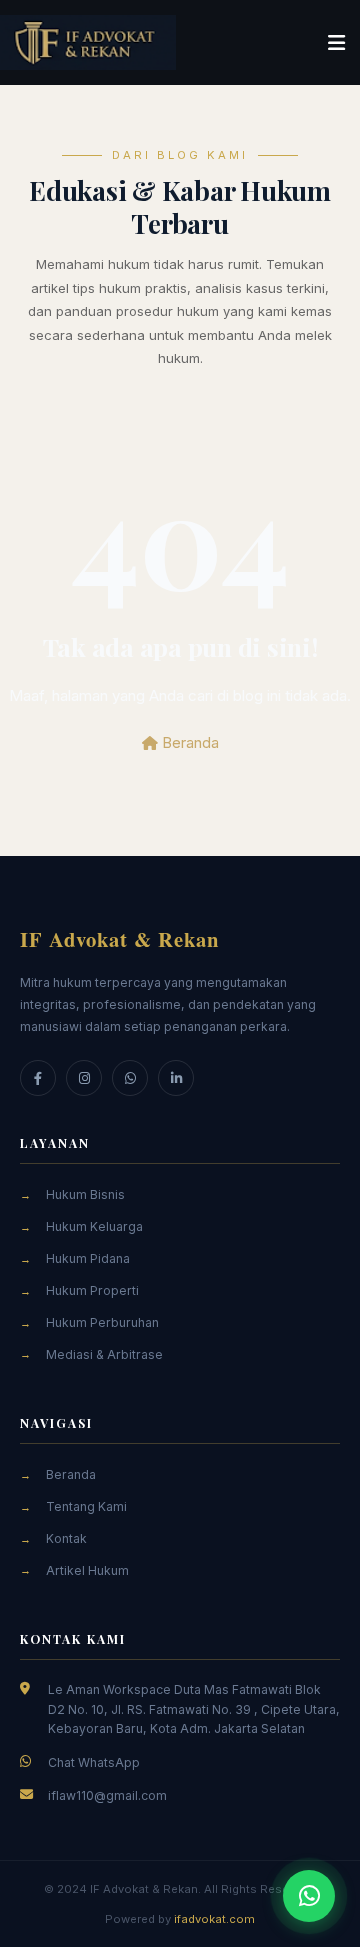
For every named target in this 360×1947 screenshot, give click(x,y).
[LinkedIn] (176, 1078)
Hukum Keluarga (94, 1226)
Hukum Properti (92, 1290)
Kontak (66, 1538)
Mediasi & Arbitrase (104, 1354)
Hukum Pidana (88, 1258)
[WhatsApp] (130, 1078)
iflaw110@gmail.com (107, 1795)
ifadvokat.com (214, 1919)
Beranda (188, 742)
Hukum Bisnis (85, 1194)
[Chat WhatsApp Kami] (309, 1896)
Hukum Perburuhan (102, 1322)
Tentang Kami (86, 1506)
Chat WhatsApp (94, 1762)
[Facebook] (38, 1078)
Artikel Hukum (87, 1570)
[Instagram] (84, 1078)
